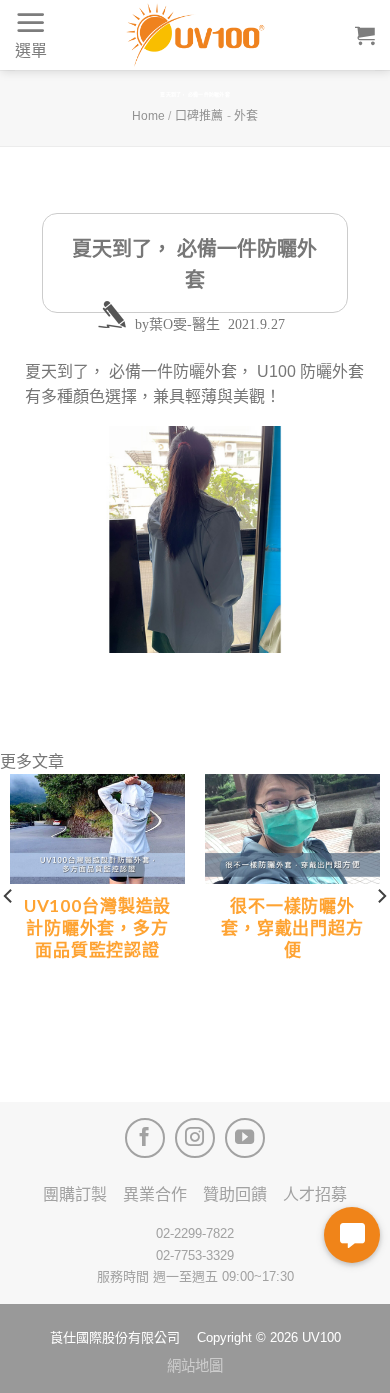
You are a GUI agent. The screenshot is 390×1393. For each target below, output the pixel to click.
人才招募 (315, 1194)
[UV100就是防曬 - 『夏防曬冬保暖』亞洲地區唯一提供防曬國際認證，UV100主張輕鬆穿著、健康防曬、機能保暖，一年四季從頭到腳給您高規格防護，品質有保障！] (195, 35)
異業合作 (155, 1194)
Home (148, 116)
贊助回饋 (235, 1194)
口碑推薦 (199, 116)
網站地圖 (195, 1366)
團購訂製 (75, 1194)
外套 (246, 116)
